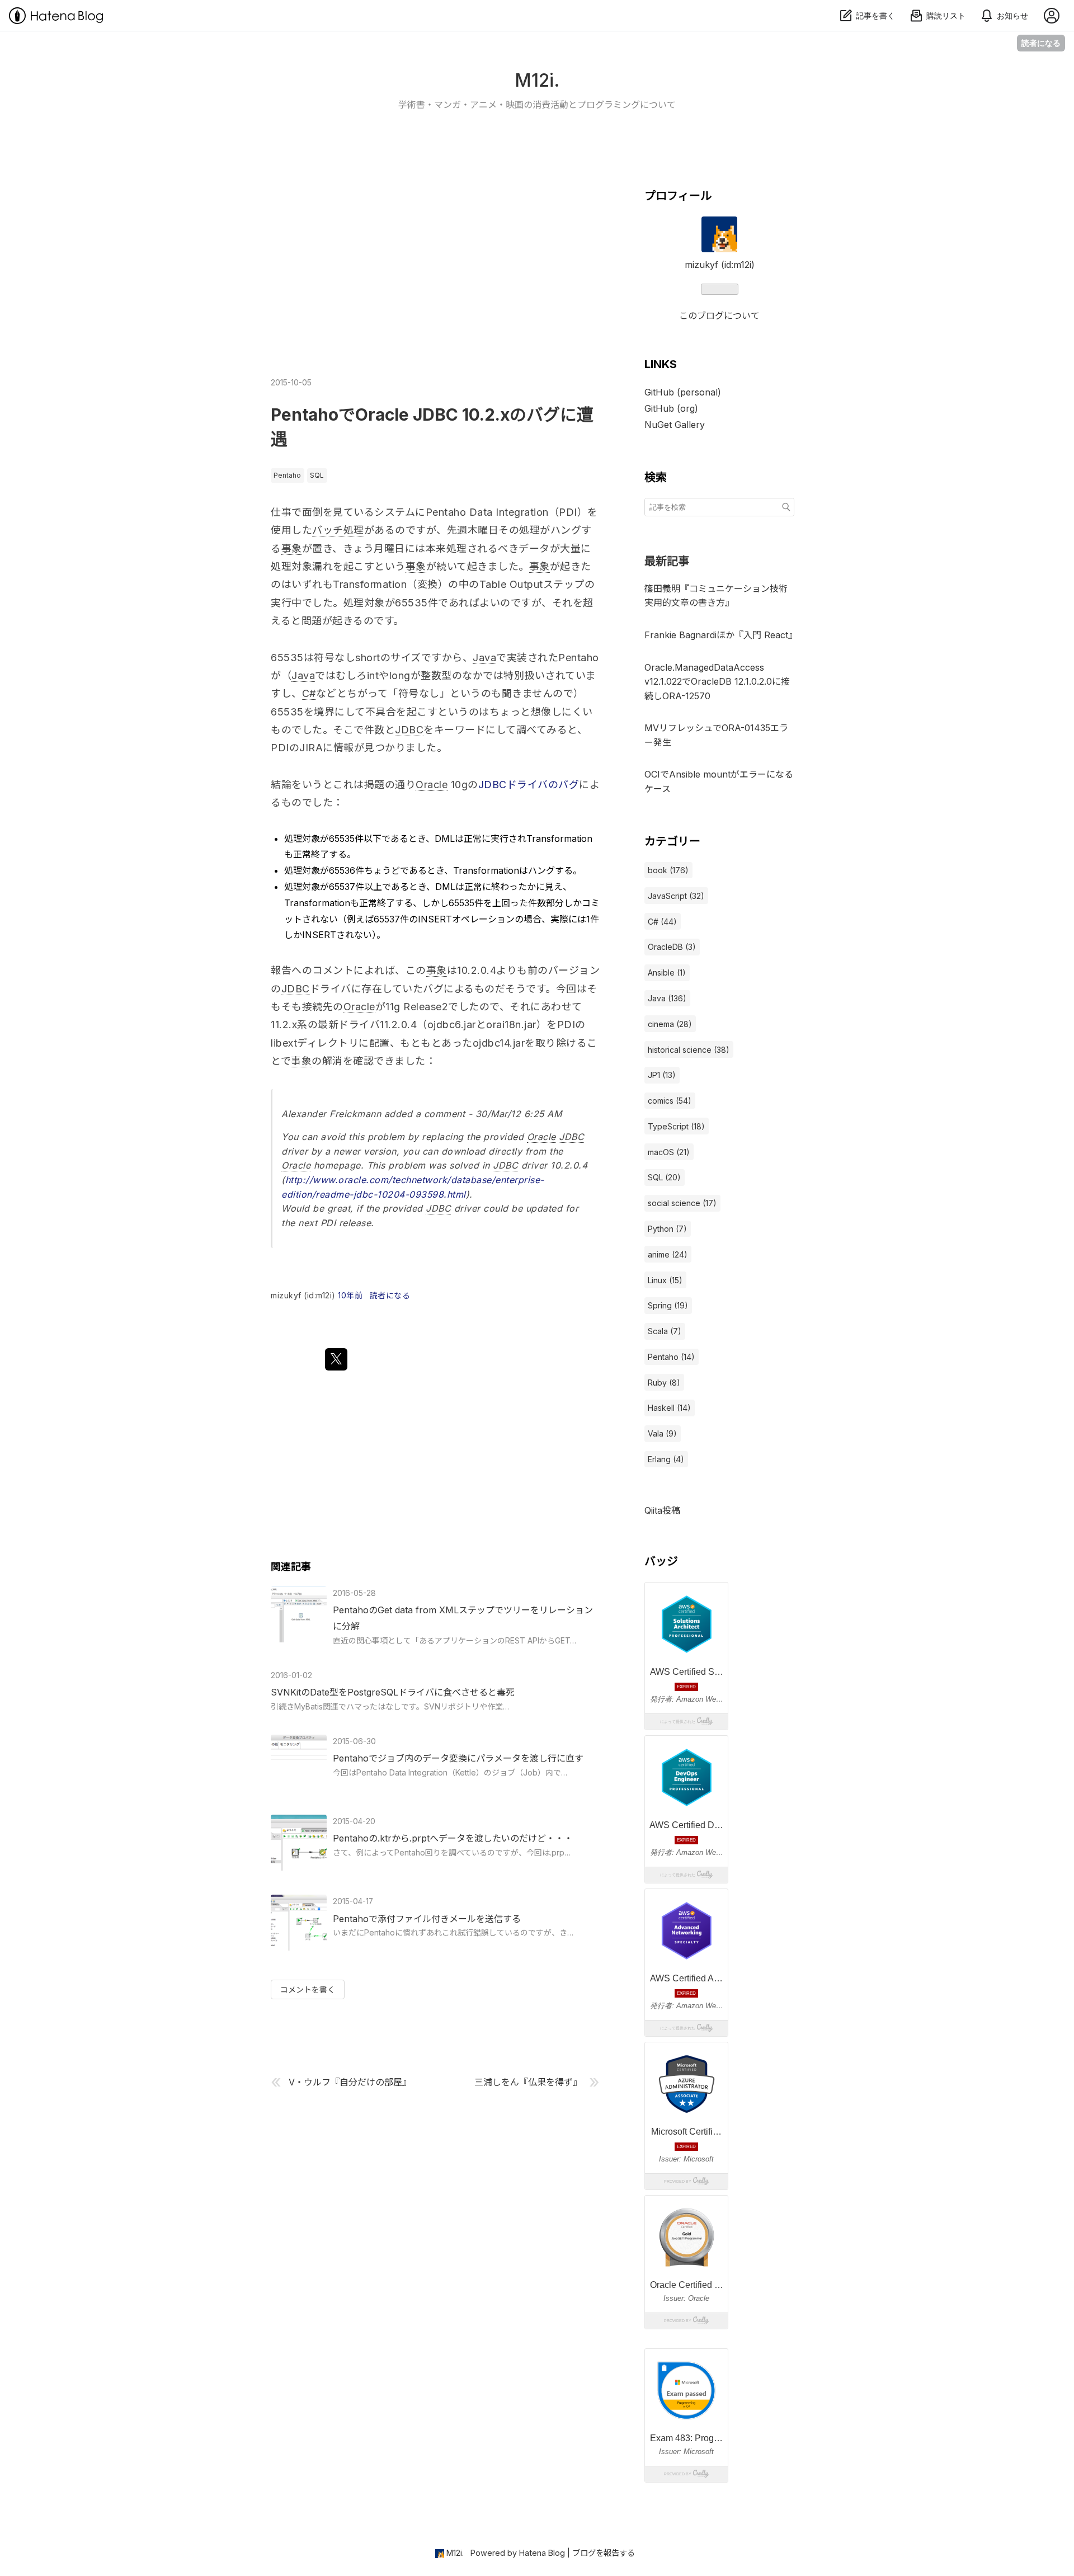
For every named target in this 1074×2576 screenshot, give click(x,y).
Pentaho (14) (671, 1357)
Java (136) (667, 998)
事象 (292, 548)
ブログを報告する (604, 2553)
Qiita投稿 (662, 1510)
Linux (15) (665, 1280)
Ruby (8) (664, 1383)
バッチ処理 (338, 530)
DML (445, 839)
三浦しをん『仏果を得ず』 (528, 2082)
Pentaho (287, 475)
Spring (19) (668, 1305)
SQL (317, 475)
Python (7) (667, 1229)
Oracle (432, 785)
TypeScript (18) (676, 1126)
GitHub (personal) (683, 392)
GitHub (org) (671, 408)
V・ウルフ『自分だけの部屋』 (350, 2082)
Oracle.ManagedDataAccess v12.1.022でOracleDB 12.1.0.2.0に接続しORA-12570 (717, 682)
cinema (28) (670, 1024)
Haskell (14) (669, 1408)
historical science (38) (689, 1050)
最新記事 (667, 561)
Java (484, 658)
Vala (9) (662, 1433)
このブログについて (719, 315)
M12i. (537, 80)
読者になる (1041, 43)
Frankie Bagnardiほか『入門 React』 (721, 635)
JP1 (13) (662, 1075)
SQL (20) (664, 1177)
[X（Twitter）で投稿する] (336, 1359)
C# (309, 693)
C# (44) (662, 922)
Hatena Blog (542, 2553)
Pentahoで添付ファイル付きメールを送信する (427, 1919)
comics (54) (670, 1101)
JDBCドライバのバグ (529, 785)
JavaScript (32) (676, 896)
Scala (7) (665, 1331)
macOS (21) (669, 1152)
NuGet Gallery (675, 425)
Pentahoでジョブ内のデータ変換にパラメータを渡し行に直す (458, 1758)
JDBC (409, 730)
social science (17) (682, 1203)
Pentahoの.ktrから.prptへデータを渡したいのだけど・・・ (453, 1838)
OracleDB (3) (672, 947)
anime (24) (668, 1254)
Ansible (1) (667, 973)
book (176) (668, 870)
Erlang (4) (666, 1459)
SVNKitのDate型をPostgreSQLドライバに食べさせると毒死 (393, 1692)
